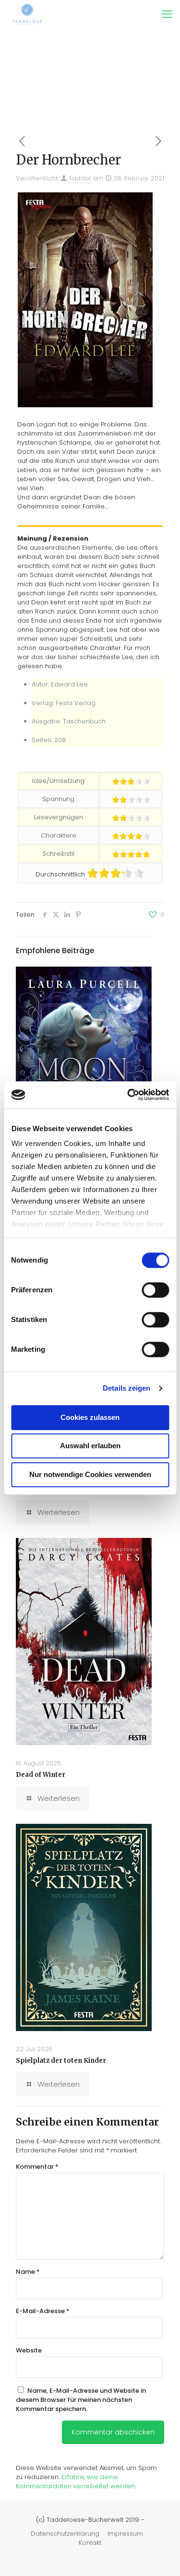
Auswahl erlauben (90, 1446)
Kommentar (37, 2167)
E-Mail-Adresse (43, 2311)
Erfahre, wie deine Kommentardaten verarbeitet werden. (76, 2481)
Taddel (80, 178)
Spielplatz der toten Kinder (61, 2061)
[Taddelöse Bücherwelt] (27, 14)
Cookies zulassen (90, 1417)
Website (29, 2350)
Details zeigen (126, 1388)
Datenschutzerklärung (65, 2534)
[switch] (155, 1290)
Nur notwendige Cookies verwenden (90, 1474)
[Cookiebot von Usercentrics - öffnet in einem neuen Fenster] (128, 1095)
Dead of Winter (41, 1775)
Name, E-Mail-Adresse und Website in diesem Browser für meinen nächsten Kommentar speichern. (81, 2400)
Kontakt (90, 2543)
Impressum (125, 2534)
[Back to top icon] (160, 2556)
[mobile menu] (167, 14)
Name (28, 2272)
